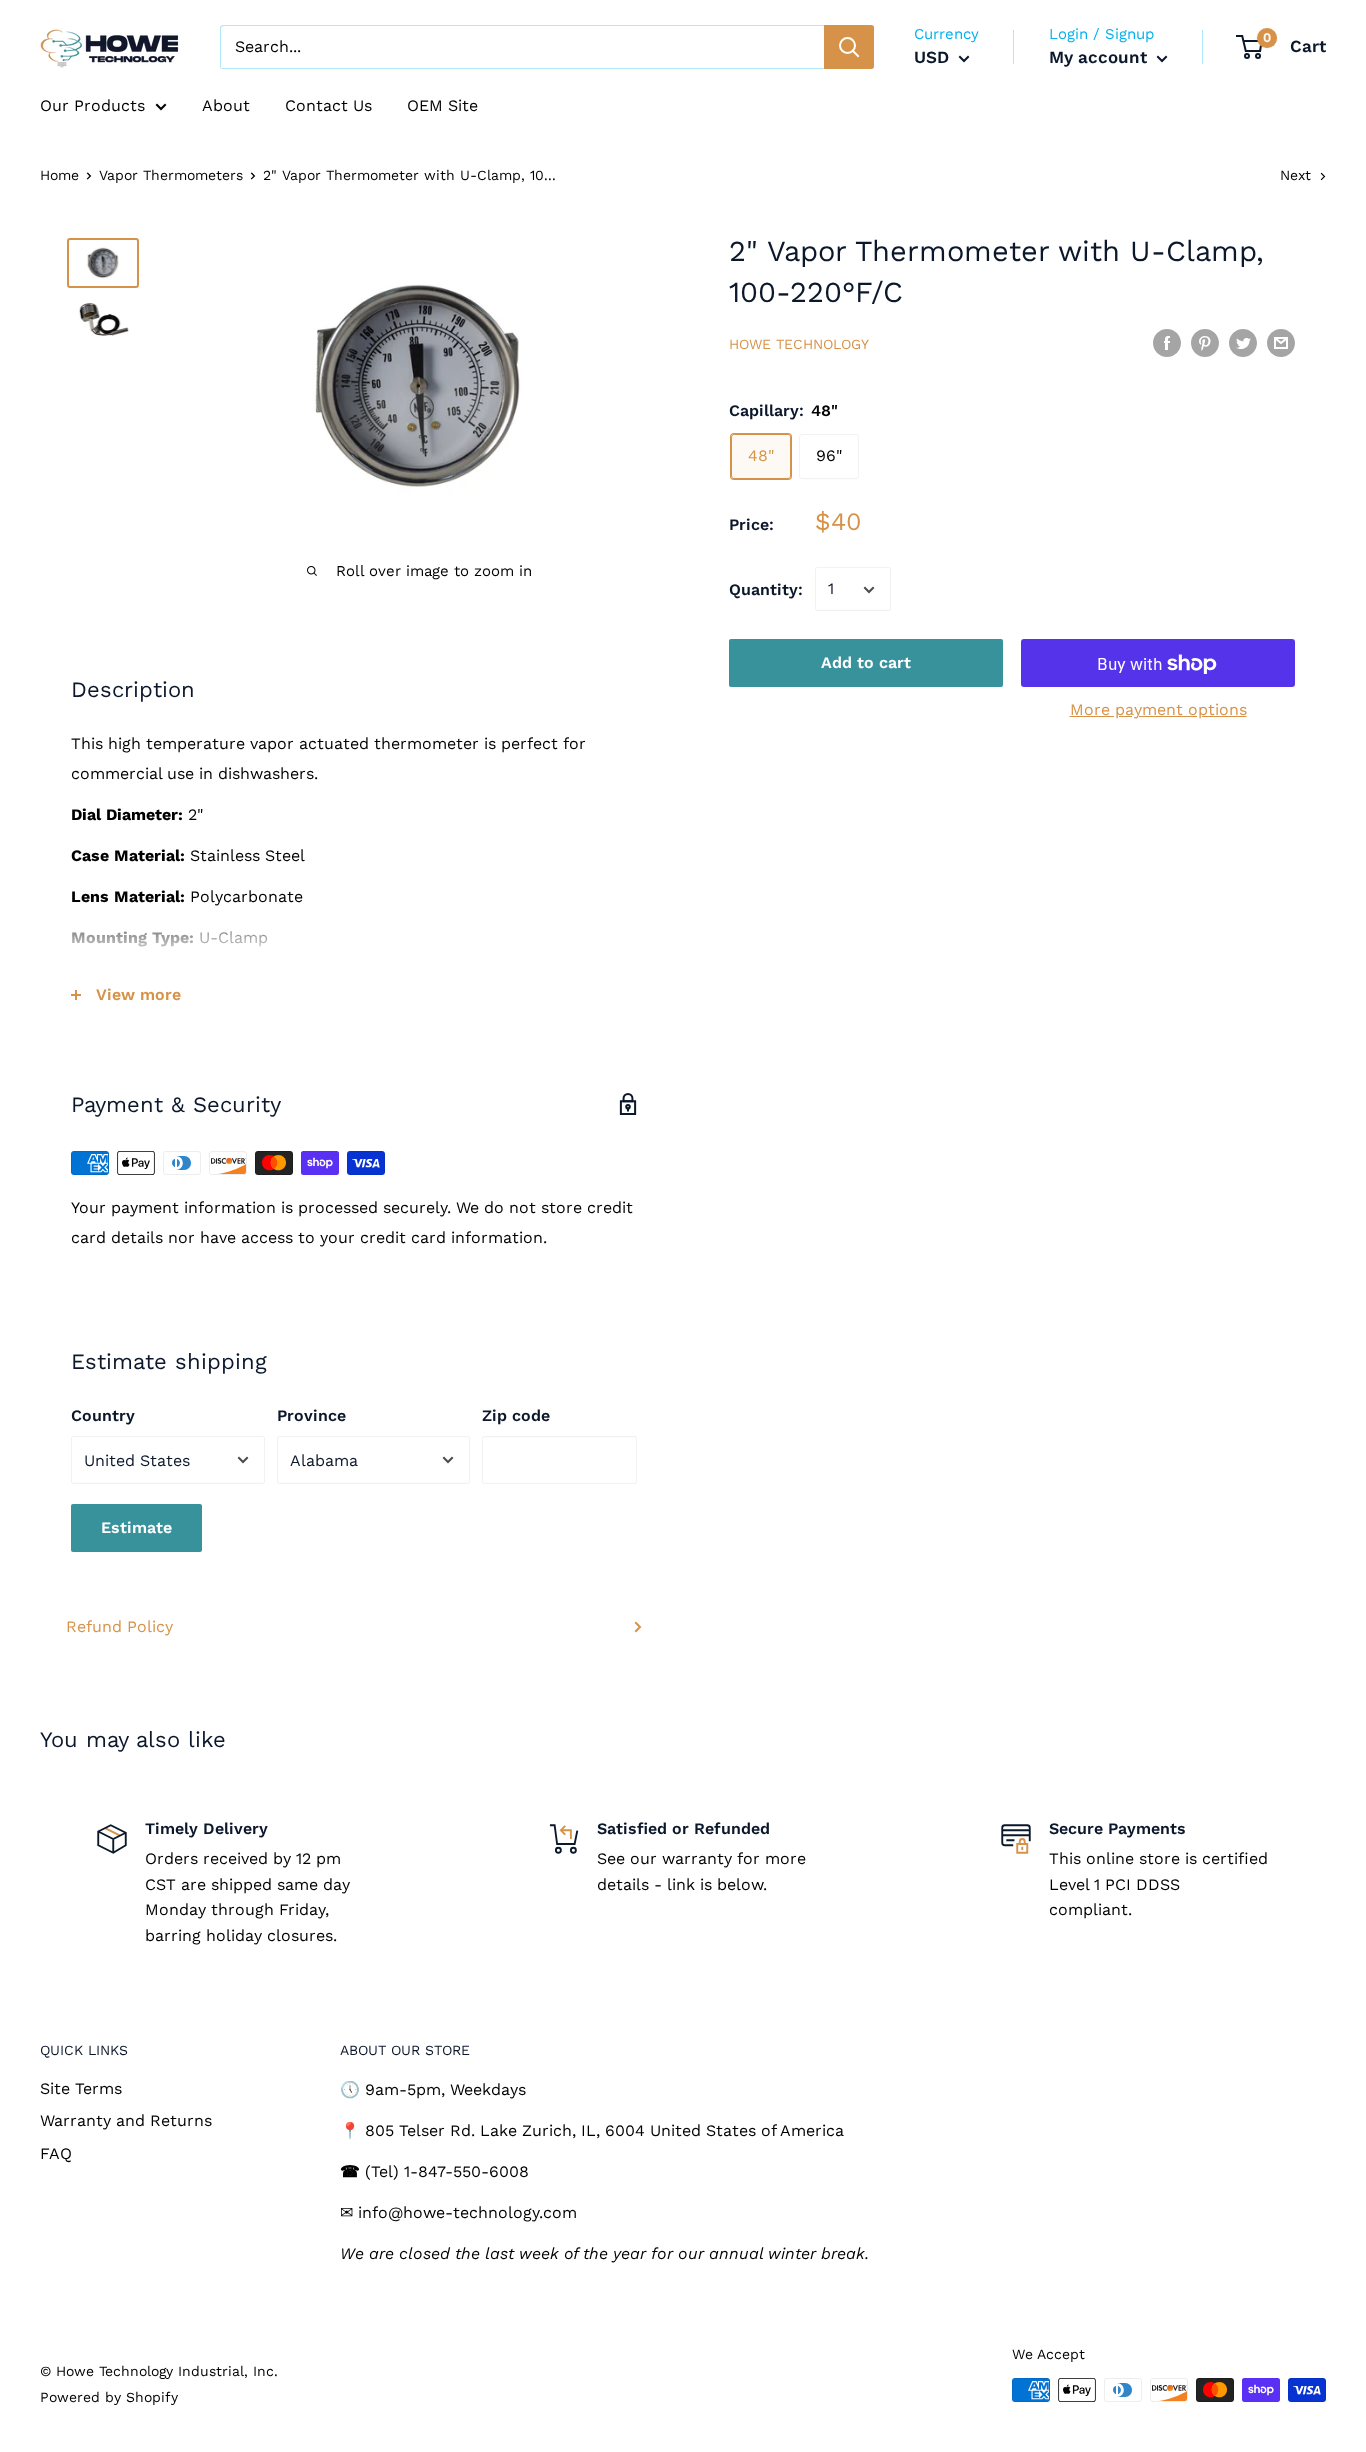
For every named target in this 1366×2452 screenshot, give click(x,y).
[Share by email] (1281, 342)
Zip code (516, 1415)
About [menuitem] (226, 105)
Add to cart (866, 663)
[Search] (849, 47)
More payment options (1158, 710)
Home (59, 175)
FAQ (56, 2153)
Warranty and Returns (126, 2120)
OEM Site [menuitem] (442, 105)
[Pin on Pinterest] (1205, 342)
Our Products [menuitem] (92, 105)
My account (1100, 57)
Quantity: (766, 589)
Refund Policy (119, 1626)
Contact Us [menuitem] (328, 105)
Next (1295, 175)
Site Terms (81, 2088)
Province (311, 1415)
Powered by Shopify (109, 2397)
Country (103, 1415)
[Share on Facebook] (1167, 342)
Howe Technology (799, 344)
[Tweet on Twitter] (1243, 342)
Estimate (136, 1527)
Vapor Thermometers (171, 175)
